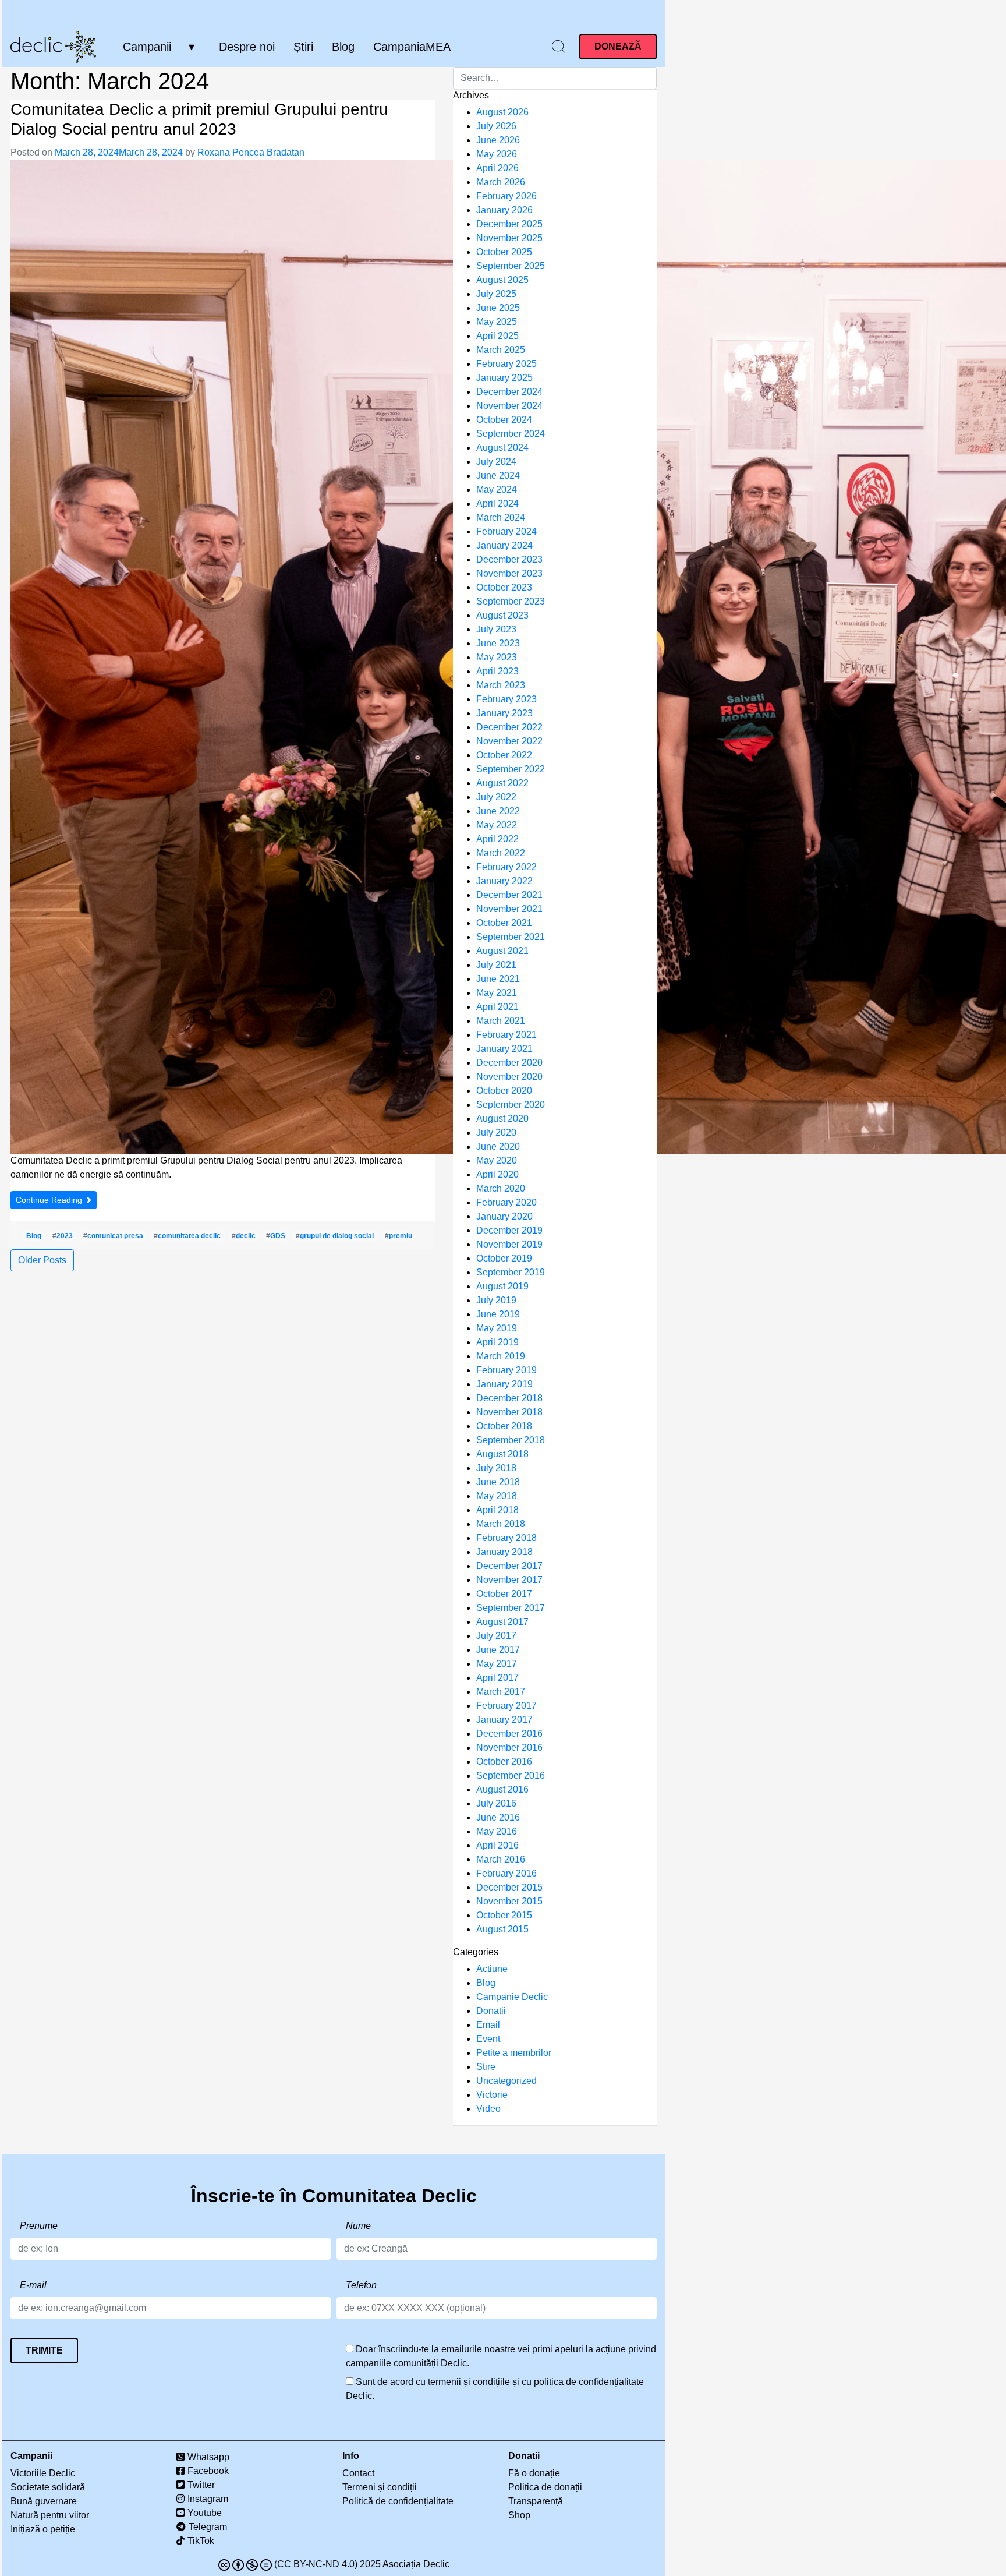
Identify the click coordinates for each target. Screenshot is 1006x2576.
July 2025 (496, 294)
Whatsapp (208, 2457)
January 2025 (504, 378)
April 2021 (497, 1007)
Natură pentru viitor (50, 2515)
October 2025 (504, 252)
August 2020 (502, 1119)
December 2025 (509, 224)
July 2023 (496, 629)
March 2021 (501, 1021)
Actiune (492, 1969)
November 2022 (509, 741)
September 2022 (511, 769)
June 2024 (498, 476)
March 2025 (501, 350)
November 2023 (509, 573)
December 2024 (509, 392)
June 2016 (498, 1817)
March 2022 (501, 853)
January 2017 (504, 1720)
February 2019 (506, 1370)
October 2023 (504, 587)
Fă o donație (534, 2473)
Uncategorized (506, 2081)
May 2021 (497, 993)
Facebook (208, 2471)
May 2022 (497, 825)
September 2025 (511, 266)
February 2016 (506, 1873)
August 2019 (502, 1286)
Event (488, 2039)
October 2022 (504, 755)
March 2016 (501, 1859)
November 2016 (509, 1748)
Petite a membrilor (514, 2053)
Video (488, 2109)
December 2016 (509, 1734)
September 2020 (511, 1105)
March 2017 (501, 1692)
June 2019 (498, 1314)
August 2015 (502, 1929)
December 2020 (509, 1063)
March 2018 (501, 1524)
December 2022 (509, 727)
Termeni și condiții (380, 2487)
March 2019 (501, 1356)
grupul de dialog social (337, 1236)
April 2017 (497, 1678)
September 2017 (511, 1608)
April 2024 (497, 503)
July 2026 (496, 126)
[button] (559, 46)
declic (246, 1236)
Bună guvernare (44, 2501)
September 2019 (511, 1272)
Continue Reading (50, 1200)
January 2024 (504, 545)
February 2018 (506, 1538)
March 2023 (501, 685)
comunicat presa (115, 1236)
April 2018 (497, 1510)
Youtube (205, 2513)
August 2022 (502, 783)
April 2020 (497, 1174)
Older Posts (42, 1260)
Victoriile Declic (43, 2473)
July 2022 (496, 797)
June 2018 (498, 1482)
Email (488, 2025)
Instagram (208, 2499)
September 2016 (511, 1775)
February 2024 (506, 531)
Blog (343, 47)
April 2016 (497, 1845)
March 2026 (501, 182)
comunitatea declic (189, 1236)
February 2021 (506, 1035)
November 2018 (509, 1412)
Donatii (491, 2011)
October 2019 (504, 1258)
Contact (358, 2473)
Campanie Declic (512, 1997)
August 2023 (502, 615)
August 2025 (502, 280)
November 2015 (509, 1901)
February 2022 (506, 867)
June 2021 (498, 979)
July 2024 (496, 462)
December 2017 (509, 1566)
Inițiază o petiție (43, 2529)
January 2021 (504, 1049)
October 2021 (504, 923)
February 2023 (506, 699)
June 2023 (498, 643)
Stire (486, 2067)
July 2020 (496, 1132)
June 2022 (498, 811)
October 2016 (504, 1761)
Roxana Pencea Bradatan (251, 152)
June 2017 (498, 1650)
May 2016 (497, 1831)
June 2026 (498, 140)
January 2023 (504, 713)
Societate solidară (48, 2487)
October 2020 (504, 1091)
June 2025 (498, 308)
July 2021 (496, 965)
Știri (303, 47)
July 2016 (496, 1803)
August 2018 (502, 1454)
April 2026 (497, 168)
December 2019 (509, 1230)
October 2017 (504, 1594)
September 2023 (511, 601)
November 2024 (509, 406)
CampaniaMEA (412, 47)
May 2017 (497, 1664)
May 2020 (497, 1160)
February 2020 (506, 1202)
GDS (278, 1236)
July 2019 (496, 1300)
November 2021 (509, 909)
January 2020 (504, 1216)
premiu (401, 1236)
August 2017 (502, 1622)
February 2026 (506, 196)
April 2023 (497, 671)
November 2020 (509, 1077)
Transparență (536, 2501)
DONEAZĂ (618, 46)
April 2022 (497, 839)
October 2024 (504, 420)
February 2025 (506, 364)
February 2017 (506, 1706)
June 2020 (498, 1146)
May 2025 (497, 322)
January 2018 (504, 1552)
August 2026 (502, 112)
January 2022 (504, 881)
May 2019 (497, 1328)
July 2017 (496, 1636)
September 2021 (511, 937)
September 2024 (511, 434)
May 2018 (497, 1496)
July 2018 (496, 1468)
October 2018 (504, 1426)
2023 (65, 1236)
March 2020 (501, 1188)
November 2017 (509, 1580)
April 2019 (497, 1342)
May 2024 (497, 490)
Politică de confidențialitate (398, 2501)
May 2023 (497, 657)
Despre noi (247, 47)
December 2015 (509, 1887)
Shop (519, 2515)
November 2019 (509, 1244)
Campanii (147, 47)
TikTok (201, 2541)
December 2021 (509, 895)
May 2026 (497, 154)
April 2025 (497, 336)
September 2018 (511, 1440)
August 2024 (502, 448)
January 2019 (504, 1384)
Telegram (208, 2527)
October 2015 (504, 1915)
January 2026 (504, 210)
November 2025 (509, 238)
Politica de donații (545, 2487)
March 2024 (501, 517)
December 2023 (509, 559)
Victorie (492, 2095)
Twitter (201, 2485)
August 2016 (502, 1789)
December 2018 (509, 1398)
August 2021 (502, 951)
